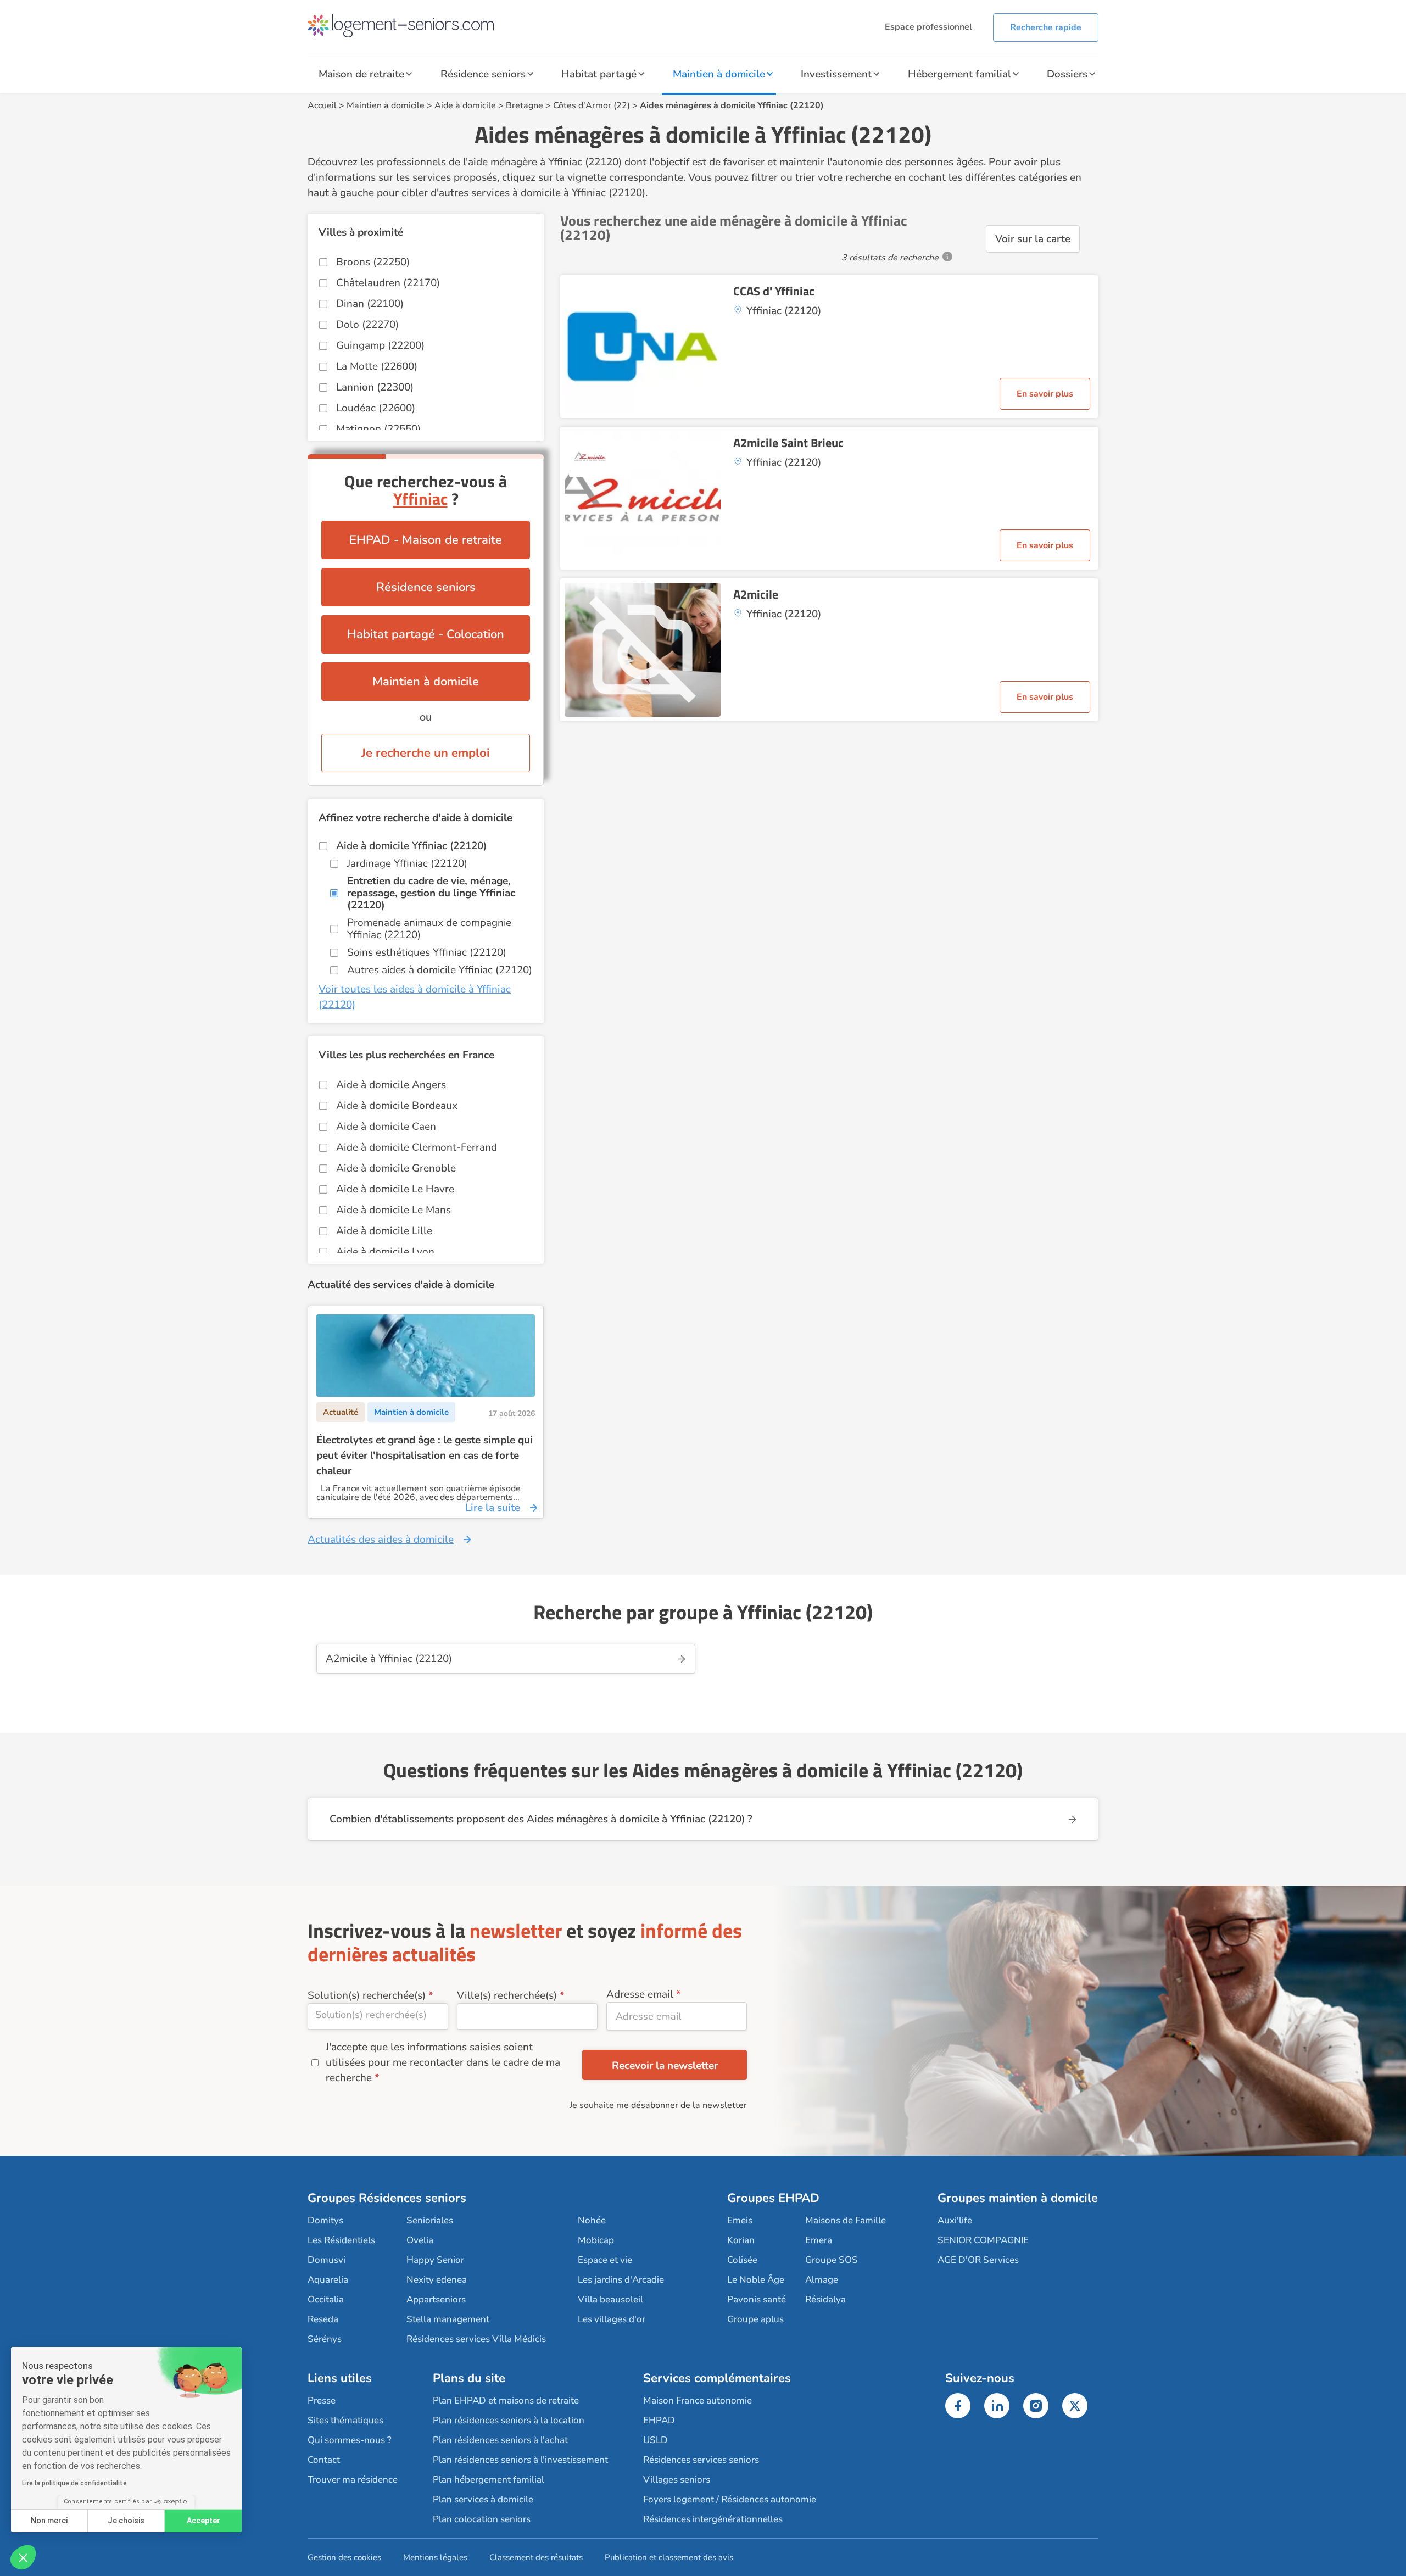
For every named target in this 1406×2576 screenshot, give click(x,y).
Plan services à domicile (483, 2499)
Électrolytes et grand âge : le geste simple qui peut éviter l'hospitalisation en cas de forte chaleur (425, 1456)
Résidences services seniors (701, 2460)
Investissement (836, 74)
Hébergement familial (959, 74)
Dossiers (1067, 74)
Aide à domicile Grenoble (396, 1168)
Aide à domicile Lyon (385, 1252)
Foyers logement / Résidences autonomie (730, 2499)
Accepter (203, 2521)
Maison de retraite (361, 74)
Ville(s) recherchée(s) (507, 1995)
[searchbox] (378, 2015)
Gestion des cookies (344, 2557)
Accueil (322, 105)
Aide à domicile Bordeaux (397, 1106)
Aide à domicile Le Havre (395, 1189)
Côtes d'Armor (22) (592, 105)
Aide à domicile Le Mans (394, 1210)
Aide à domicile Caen (386, 1127)
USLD (655, 2440)
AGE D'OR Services (978, 2260)
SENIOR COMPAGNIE (983, 2240)
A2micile (756, 594)
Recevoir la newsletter (665, 2066)
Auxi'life (955, 2220)
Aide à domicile (465, 105)
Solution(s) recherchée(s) (367, 1995)
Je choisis (126, 2521)
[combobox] (378, 2017)
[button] (23, 2557)
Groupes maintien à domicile (1018, 2198)
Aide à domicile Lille (384, 1231)
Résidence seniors (483, 74)
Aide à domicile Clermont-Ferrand (417, 1147)
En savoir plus (1045, 394)
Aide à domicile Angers (391, 1085)
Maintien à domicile (719, 74)
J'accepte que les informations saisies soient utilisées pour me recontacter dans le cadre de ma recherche (443, 2062)
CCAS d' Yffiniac (774, 291)
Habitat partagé (599, 74)
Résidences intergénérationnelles (713, 2519)
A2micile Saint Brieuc (788, 443)
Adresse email (640, 1994)
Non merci (49, 2521)
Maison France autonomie (698, 2401)
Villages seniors (677, 2480)
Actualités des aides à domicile (381, 1540)
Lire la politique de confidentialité (74, 2483)
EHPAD (659, 2420)
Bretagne (525, 105)
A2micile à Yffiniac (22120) (389, 1659)
